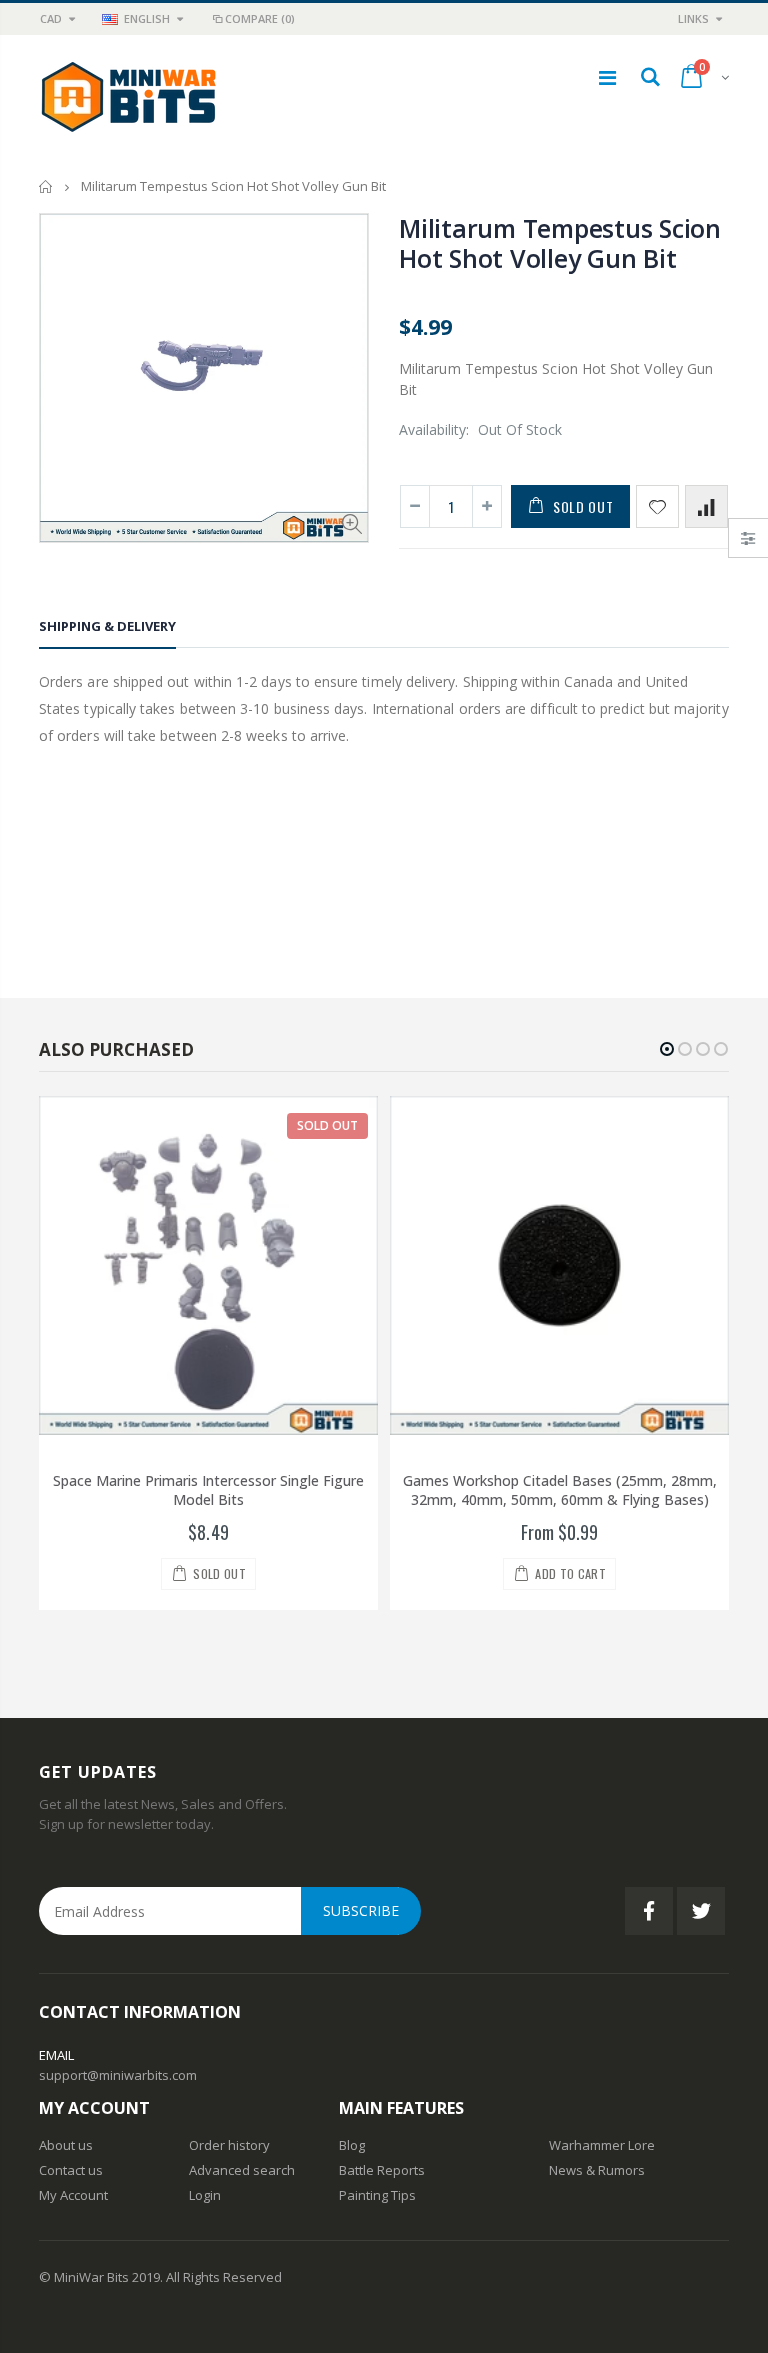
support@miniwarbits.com (118, 2075)
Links (693, 18)
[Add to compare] (706, 506)
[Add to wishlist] (657, 506)
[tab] (107, 629)
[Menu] (607, 77)
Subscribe (361, 1910)
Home (46, 186)
